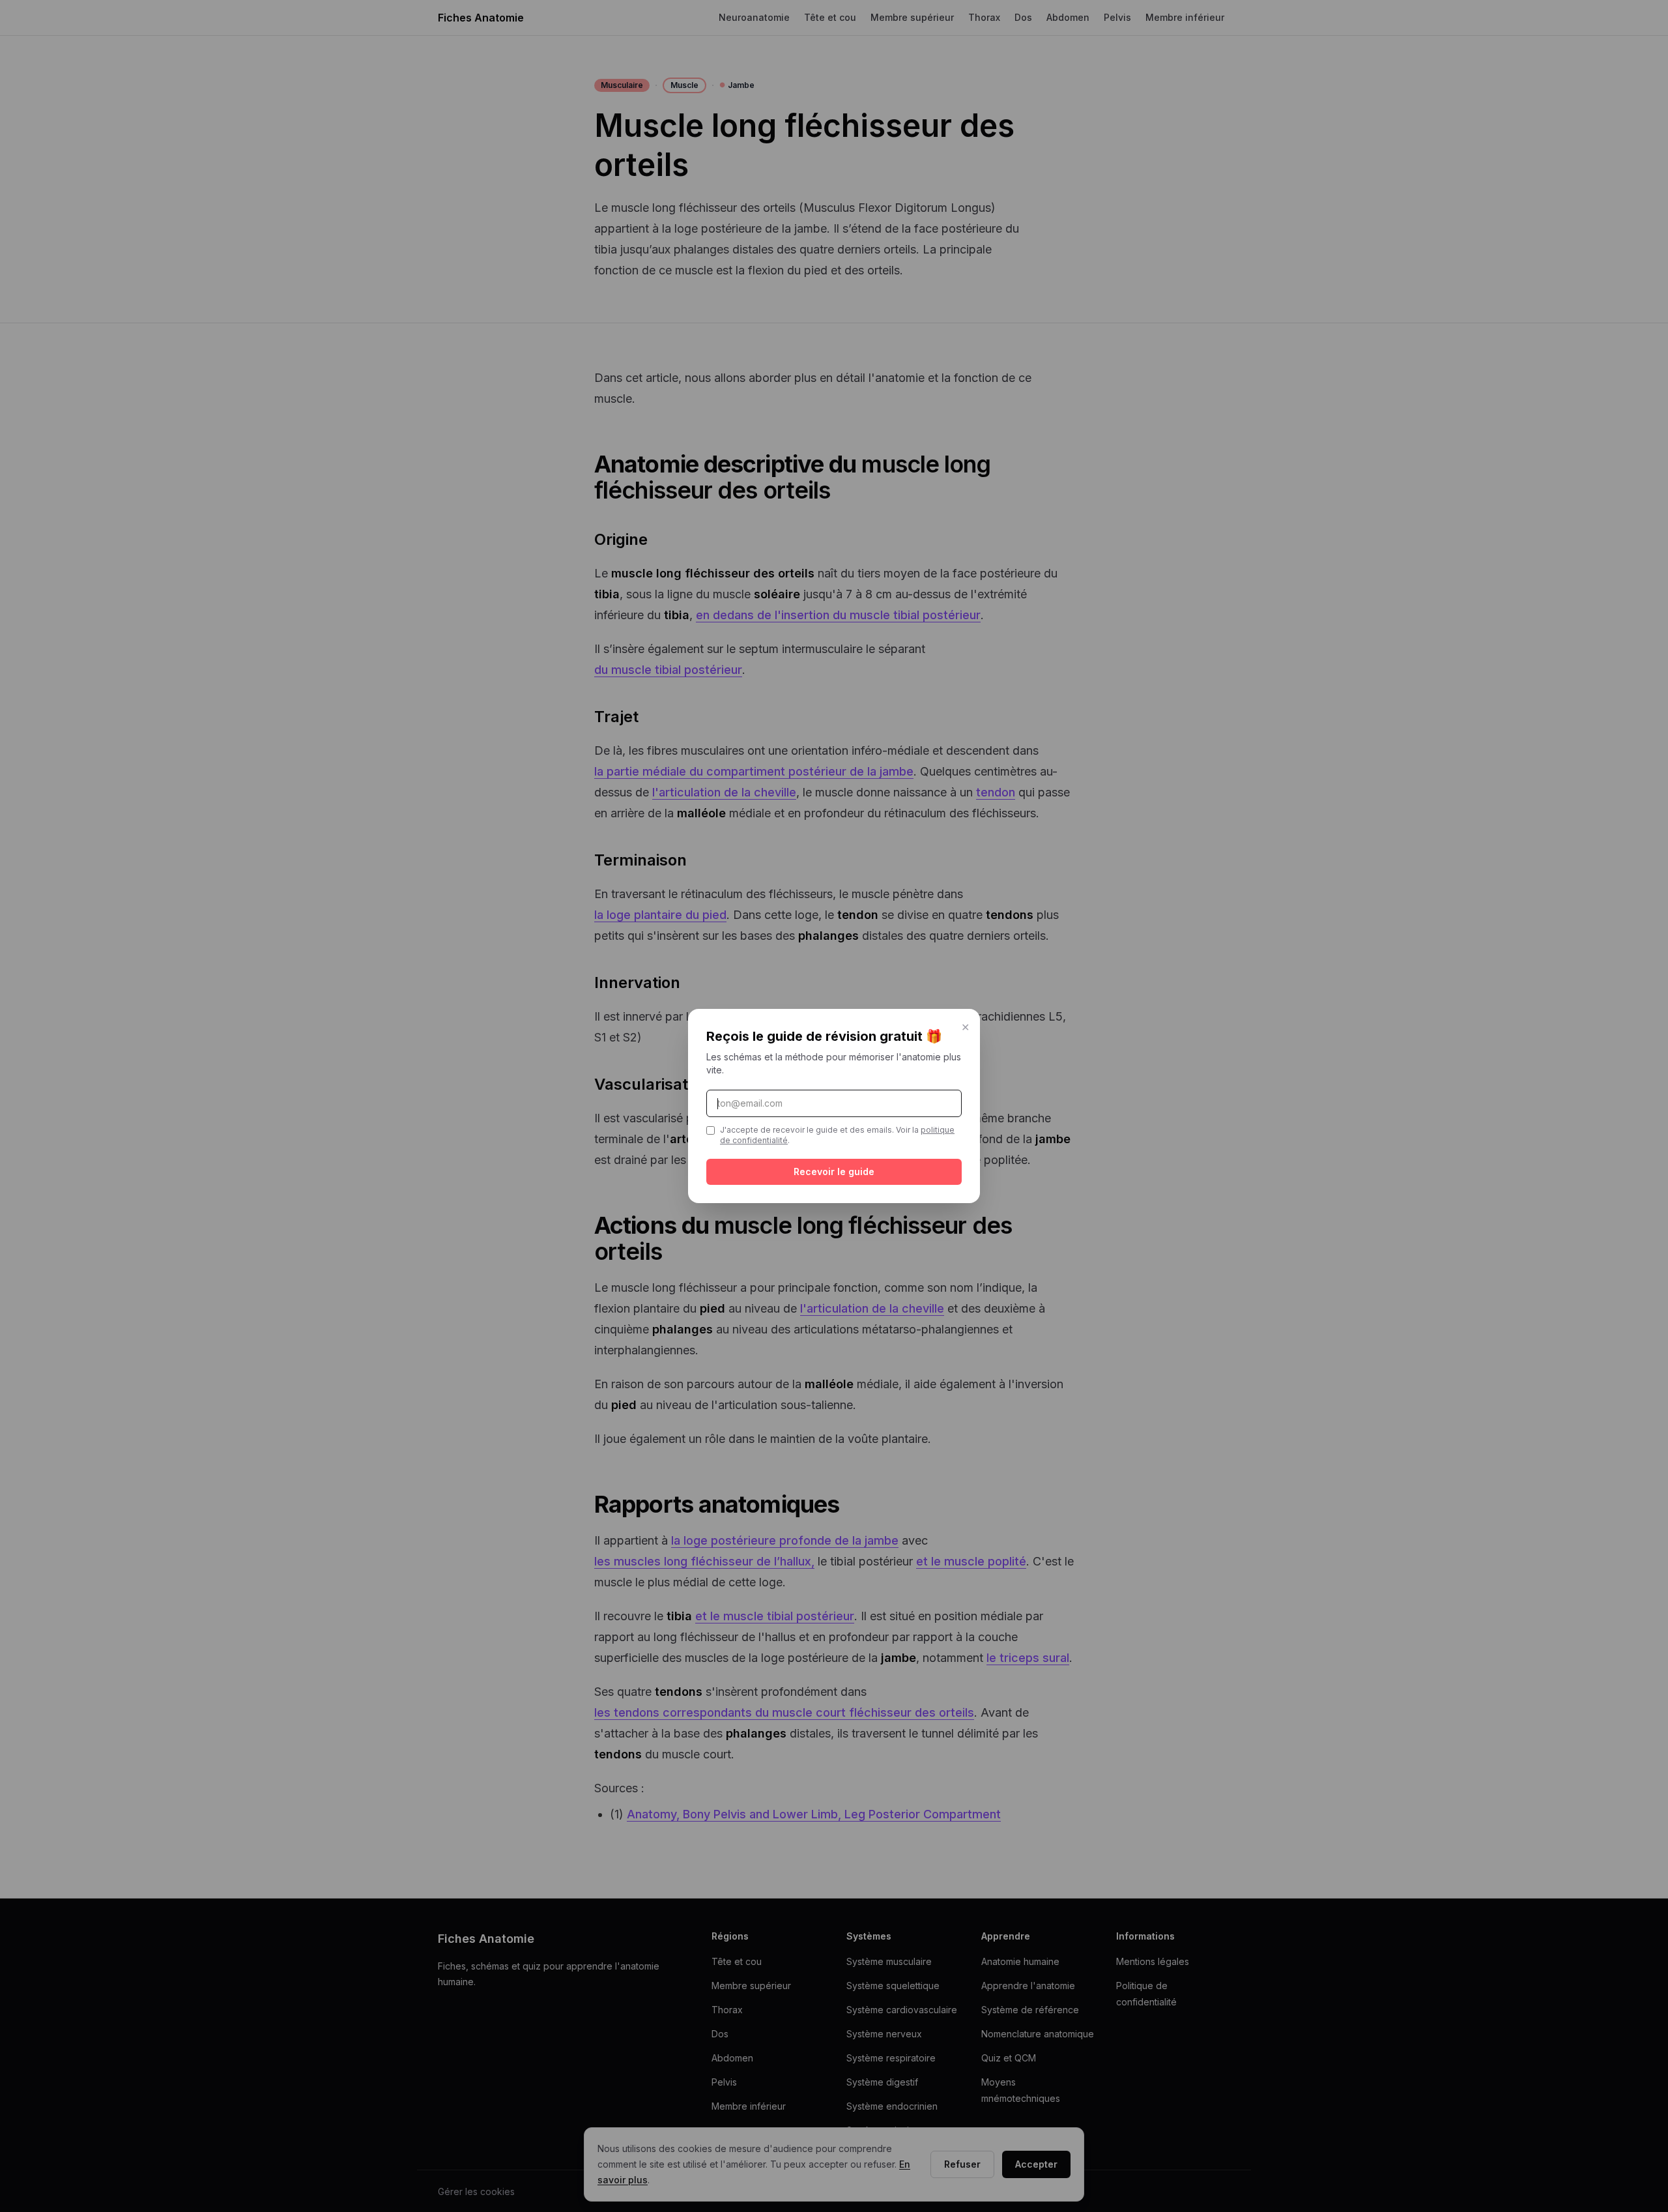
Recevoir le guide (834, 1171)
